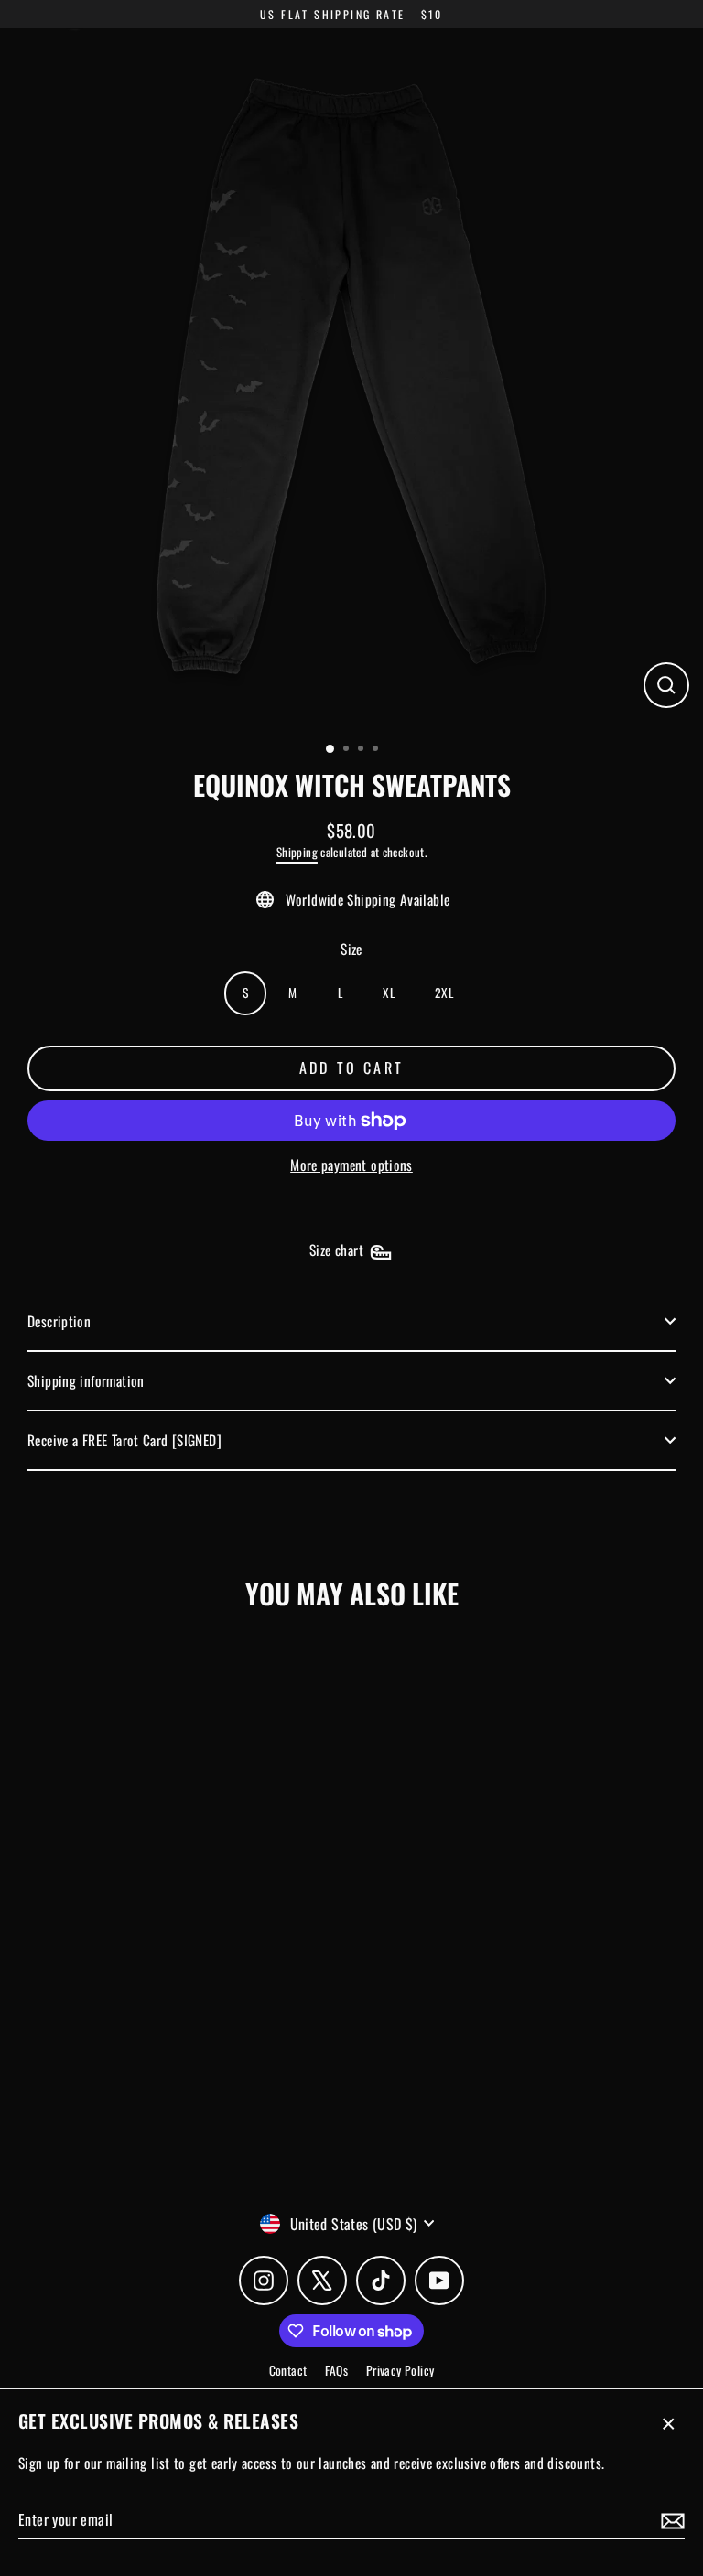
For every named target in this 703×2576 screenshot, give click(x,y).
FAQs (336, 2370)
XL (389, 993)
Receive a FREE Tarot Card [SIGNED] (124, 1440)
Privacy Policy (400, 2370)
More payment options (351, 1165)
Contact (288, 2370)
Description (59, 1321)
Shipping (297, 852)
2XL (444, 993)
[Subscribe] (670, 2520)
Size (351, 949)
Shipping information (86, 1380)
